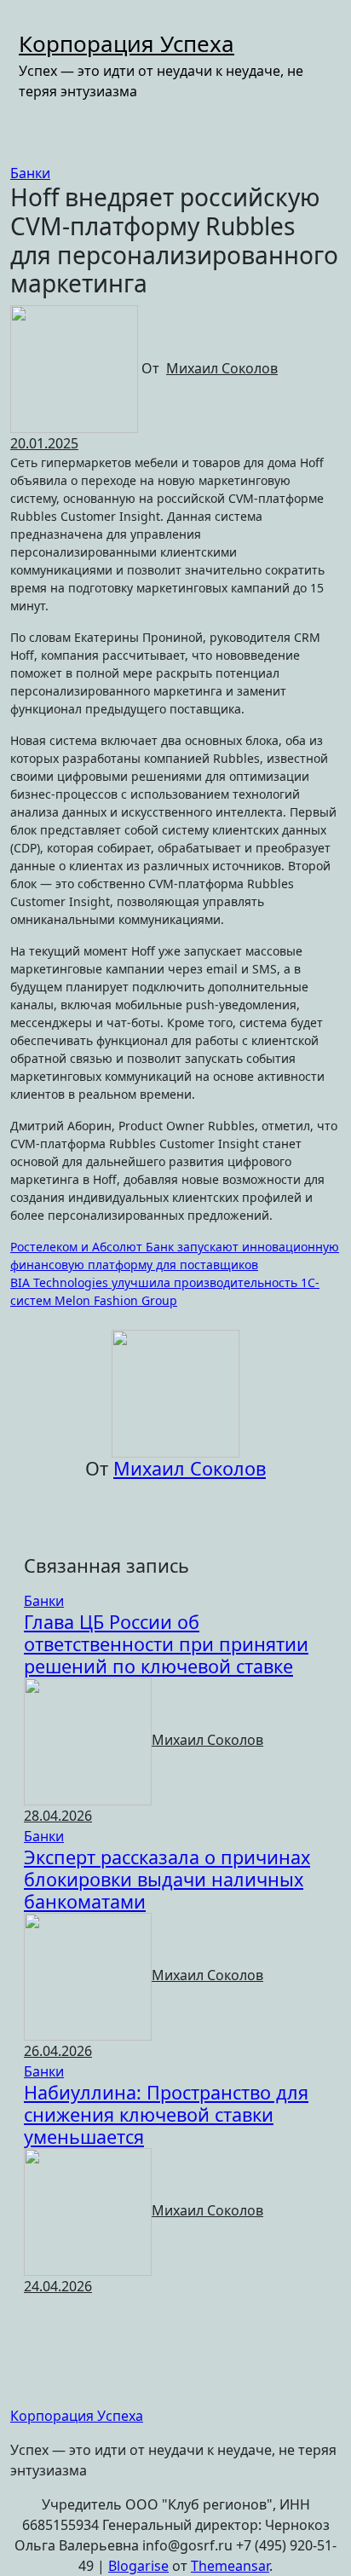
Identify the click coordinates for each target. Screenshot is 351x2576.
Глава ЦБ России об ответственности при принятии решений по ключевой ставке (166, 1644)
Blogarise (138, 2566)
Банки (30, 173)
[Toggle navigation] (30, 22)
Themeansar (230, 2566)
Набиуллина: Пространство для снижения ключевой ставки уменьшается (166, 2114)
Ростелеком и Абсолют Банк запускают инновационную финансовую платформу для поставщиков (175, 1256)
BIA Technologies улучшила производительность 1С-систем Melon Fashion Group (165, 1291)
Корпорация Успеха (127, 43)
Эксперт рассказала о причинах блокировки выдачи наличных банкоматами (167, 1879)
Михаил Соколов (222, 368)
